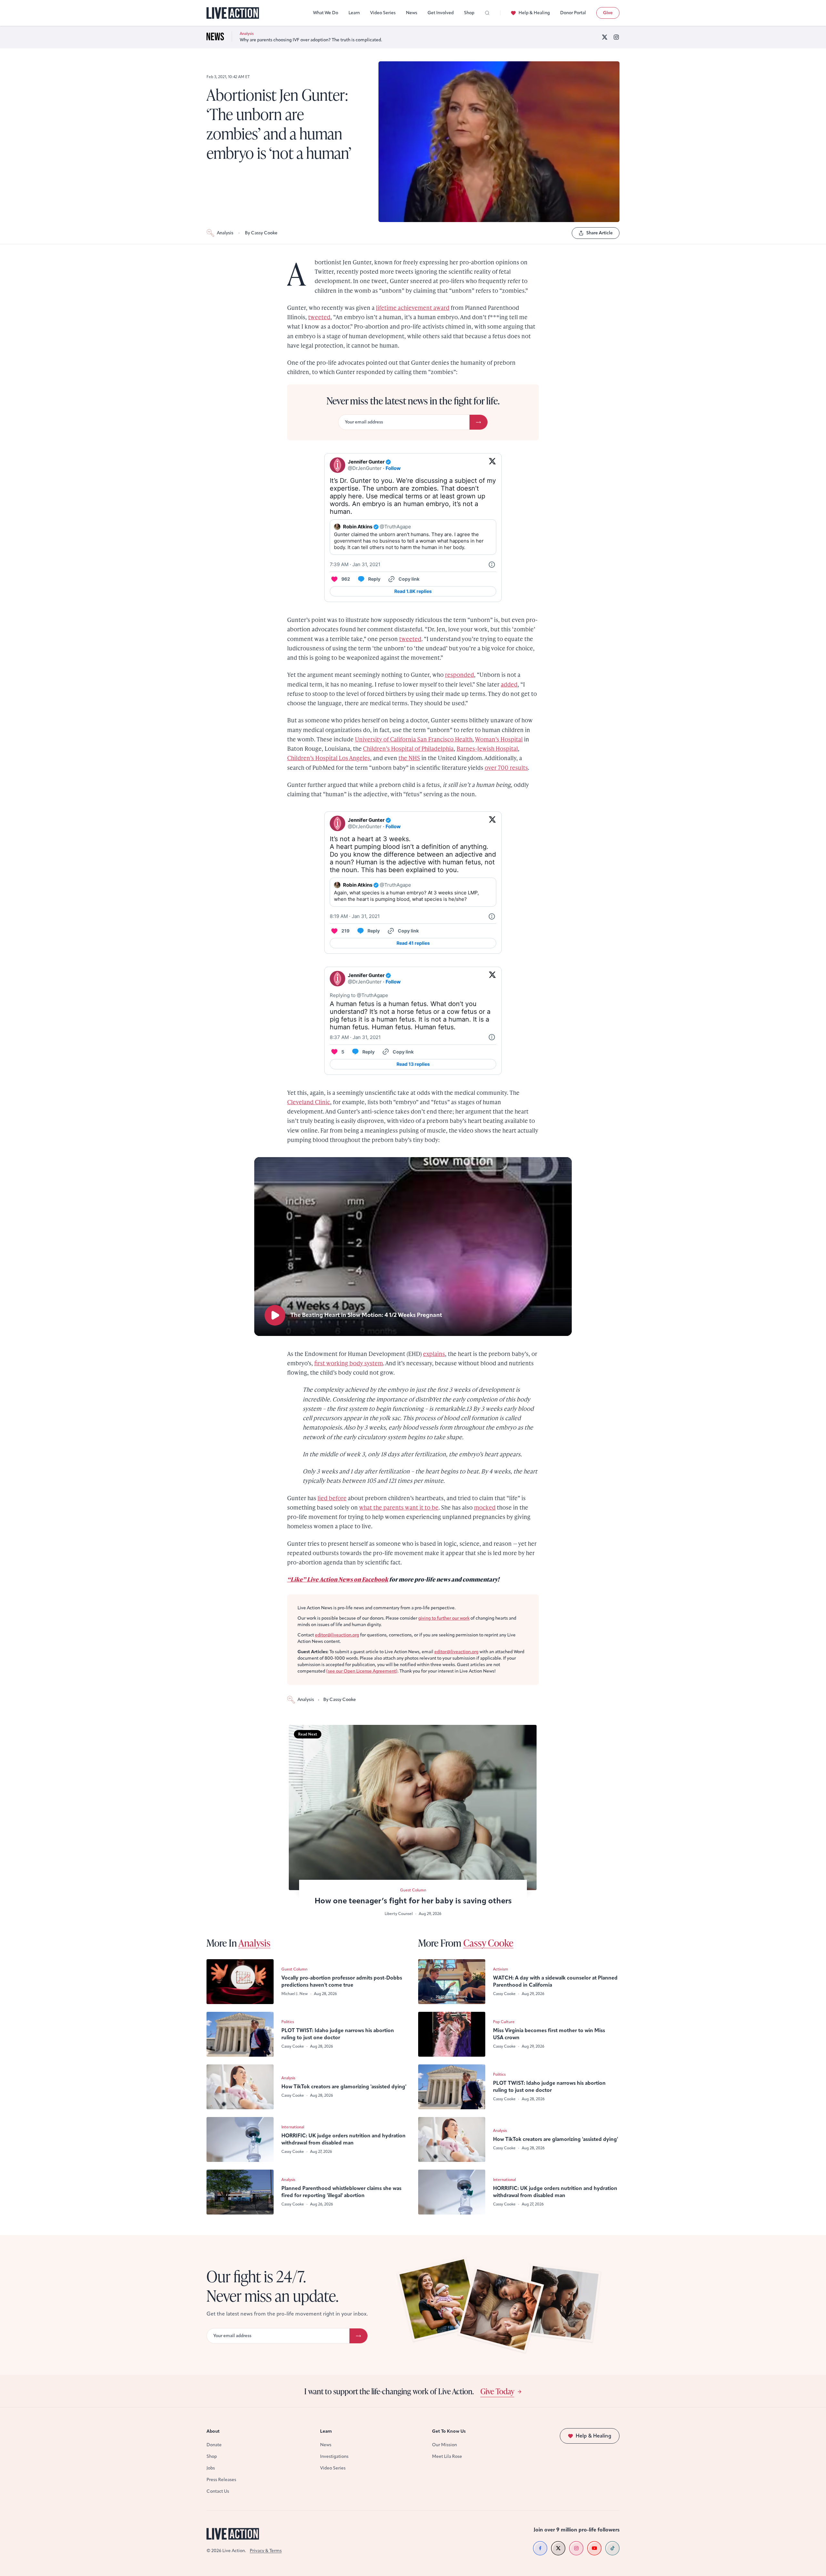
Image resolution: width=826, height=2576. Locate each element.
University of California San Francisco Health (414, 739)
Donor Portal (573, 13)
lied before (332, 1498)
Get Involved (441, 13)
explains (434, 1354)
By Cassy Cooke (261, 233)
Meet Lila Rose (447, 2456)
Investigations (334, 2456)
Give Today (497, 2391)
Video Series (383, 13)
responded (459, 674)
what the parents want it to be (399, 1507)
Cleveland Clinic (309, 1102)
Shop (469, 13)
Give (608, 13)
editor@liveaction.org (337, 1635)
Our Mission (444, 2445)
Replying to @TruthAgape (359, 995)
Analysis (225, 233)
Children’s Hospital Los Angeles (329, 758)
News (412, 13)
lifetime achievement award (413, 307)
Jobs (211, 2468)
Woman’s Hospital (499, 739)
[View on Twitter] (492, 465)
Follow (393, 468)
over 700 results (506, 767)
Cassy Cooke (488, 1943)
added (509, 684)
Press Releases (221, 2480)
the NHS (409, 758)
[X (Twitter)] (605, 37)
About (213, 2431)
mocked (485, 1507)
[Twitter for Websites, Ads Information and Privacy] (492, 565)
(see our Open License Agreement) (362, 1671)
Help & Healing (534, 13)
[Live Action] (233, 13)
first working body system (349, 1363)
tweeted (319, 317)
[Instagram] (616, 37)
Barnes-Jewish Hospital (487, 748)
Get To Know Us (449, 2431)
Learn (354, 13)
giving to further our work (444, 1618)
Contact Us (218, 2491)
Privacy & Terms (266, 2551)
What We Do (326, 13)
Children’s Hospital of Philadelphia (408, 748)
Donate (214, 2445)
